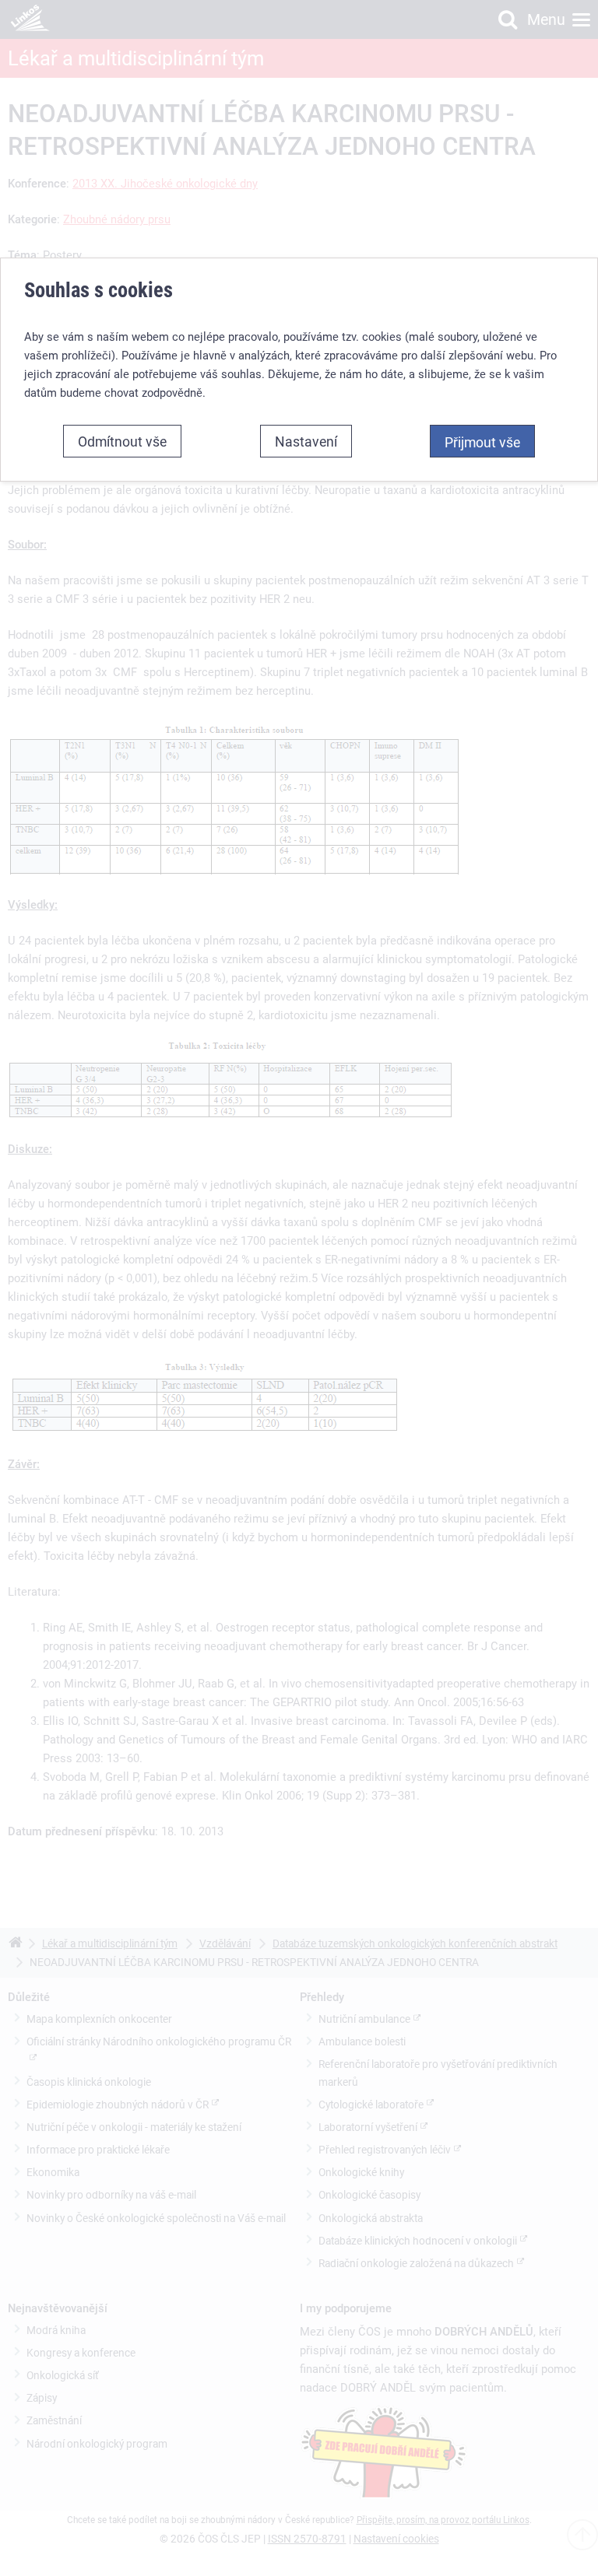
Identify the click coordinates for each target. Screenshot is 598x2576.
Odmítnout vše (122, 441)
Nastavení (306, 441)
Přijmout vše (482, 442)
